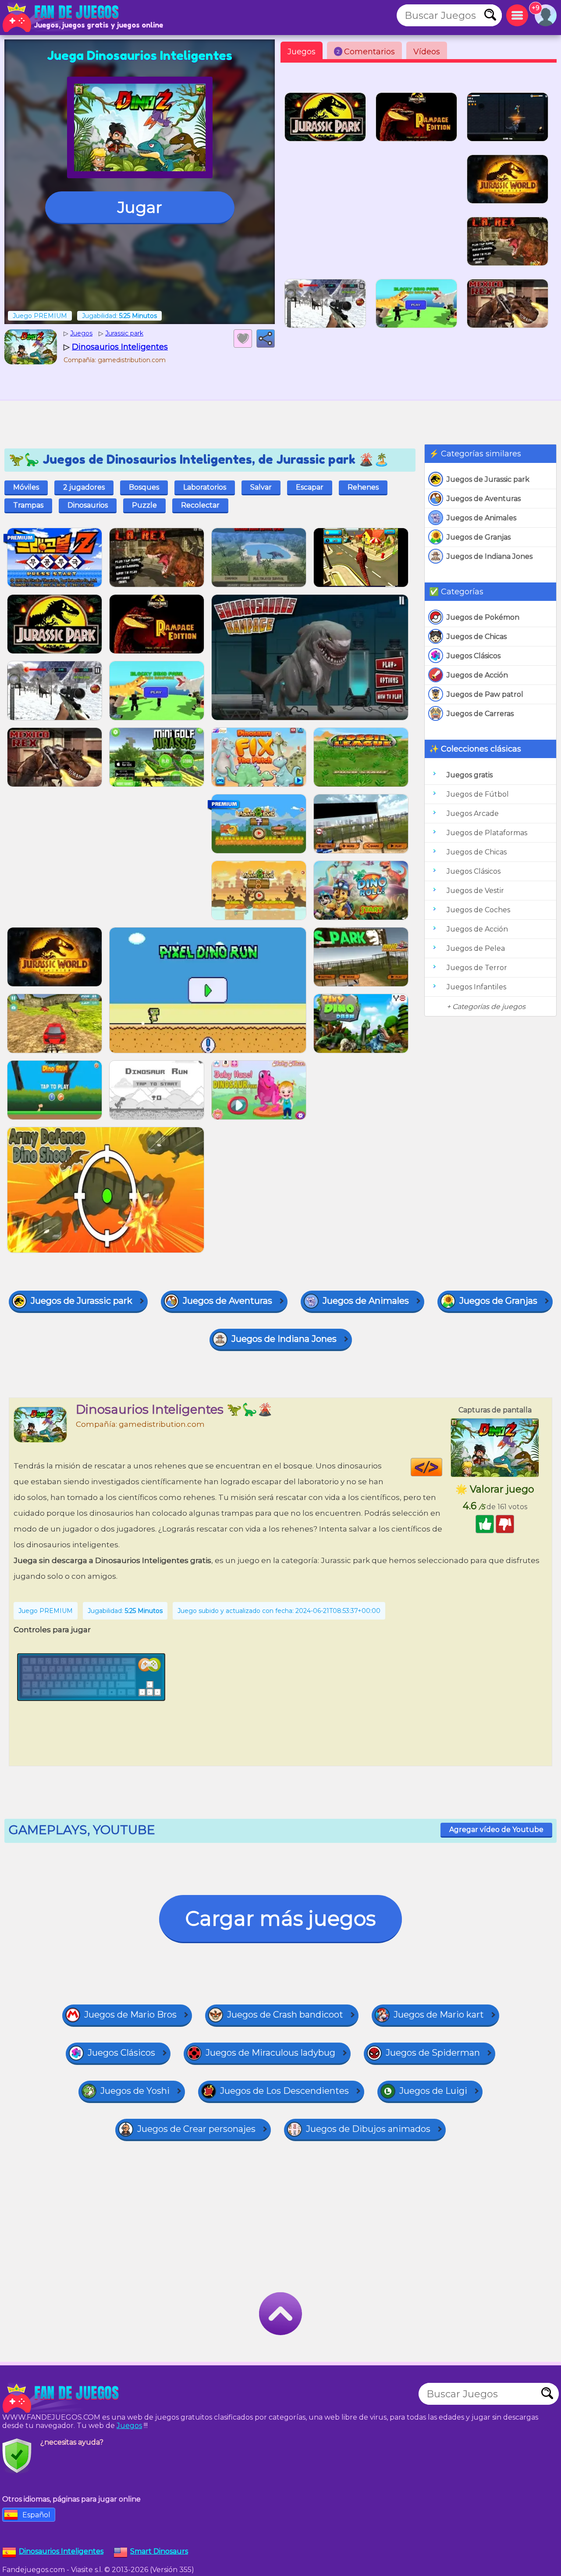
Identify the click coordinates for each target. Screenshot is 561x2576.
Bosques (144, 487)
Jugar (140, 207)
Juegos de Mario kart (439, 2015)
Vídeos (427, 52)
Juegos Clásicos (474, 656)
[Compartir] (266, 339)
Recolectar (200, 505)
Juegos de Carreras (480, 714)
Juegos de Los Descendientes (284, 2091)
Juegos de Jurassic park (488, 479)
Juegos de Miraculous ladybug (270, 2053)
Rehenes (363, 487)
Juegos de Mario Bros (130, 2015)
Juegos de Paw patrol (485, 694)
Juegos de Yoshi (135, 2091)
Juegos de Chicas (477, 637)
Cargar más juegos (280, 1918)
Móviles (26, 487)
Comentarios (366, 52)
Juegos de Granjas (479, 537)
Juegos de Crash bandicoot (285, 2015)
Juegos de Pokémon (483, 617)
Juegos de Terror (477, 968)
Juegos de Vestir (475, 891)
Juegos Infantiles (476, 987)
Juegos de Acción (477, 675)
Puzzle (144, 505)
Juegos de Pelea (476, 948)
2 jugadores (84, 487)
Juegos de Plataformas (487, 833)
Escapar (310, 487)
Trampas (28, 505)
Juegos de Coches (478, 910)
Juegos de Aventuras (484, 499)
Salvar (261, 487)
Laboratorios (205, 487)
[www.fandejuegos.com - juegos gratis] (61, 2398)
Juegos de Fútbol (478, 794)
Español (36, 2515)
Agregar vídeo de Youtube (496, 1830)
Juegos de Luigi (433, 2091)
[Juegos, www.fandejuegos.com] (61, 18)
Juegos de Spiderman (433, 2053)
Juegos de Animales (481, 518)
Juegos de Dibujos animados (368, 2129)
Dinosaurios (88, 505)
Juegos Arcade (473, 813)
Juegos (302, 52)
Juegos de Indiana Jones (490, 556)
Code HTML (442, 1467)
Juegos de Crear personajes (196, 2129)
